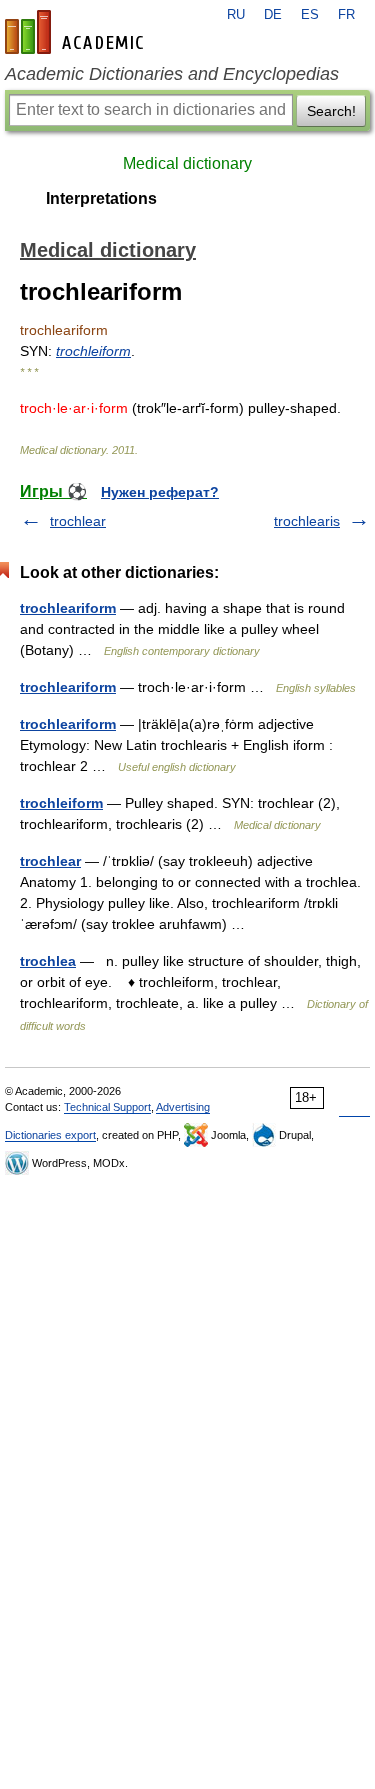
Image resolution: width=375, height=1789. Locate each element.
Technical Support (107, 1107)
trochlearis (307, 521)
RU (236, 15)
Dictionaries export (50, 1135)
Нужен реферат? (160, 492)
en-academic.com (77, 32)
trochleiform (93, 351)
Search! (331, 111)
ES (310, 15)
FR (346, 15)
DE (273, 15)
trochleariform (68, 608)
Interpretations (101, 198)
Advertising (183, 1107)
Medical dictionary (187, 163)
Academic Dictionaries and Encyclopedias (172, 74)
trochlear (78, 521)
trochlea (48, 961)
